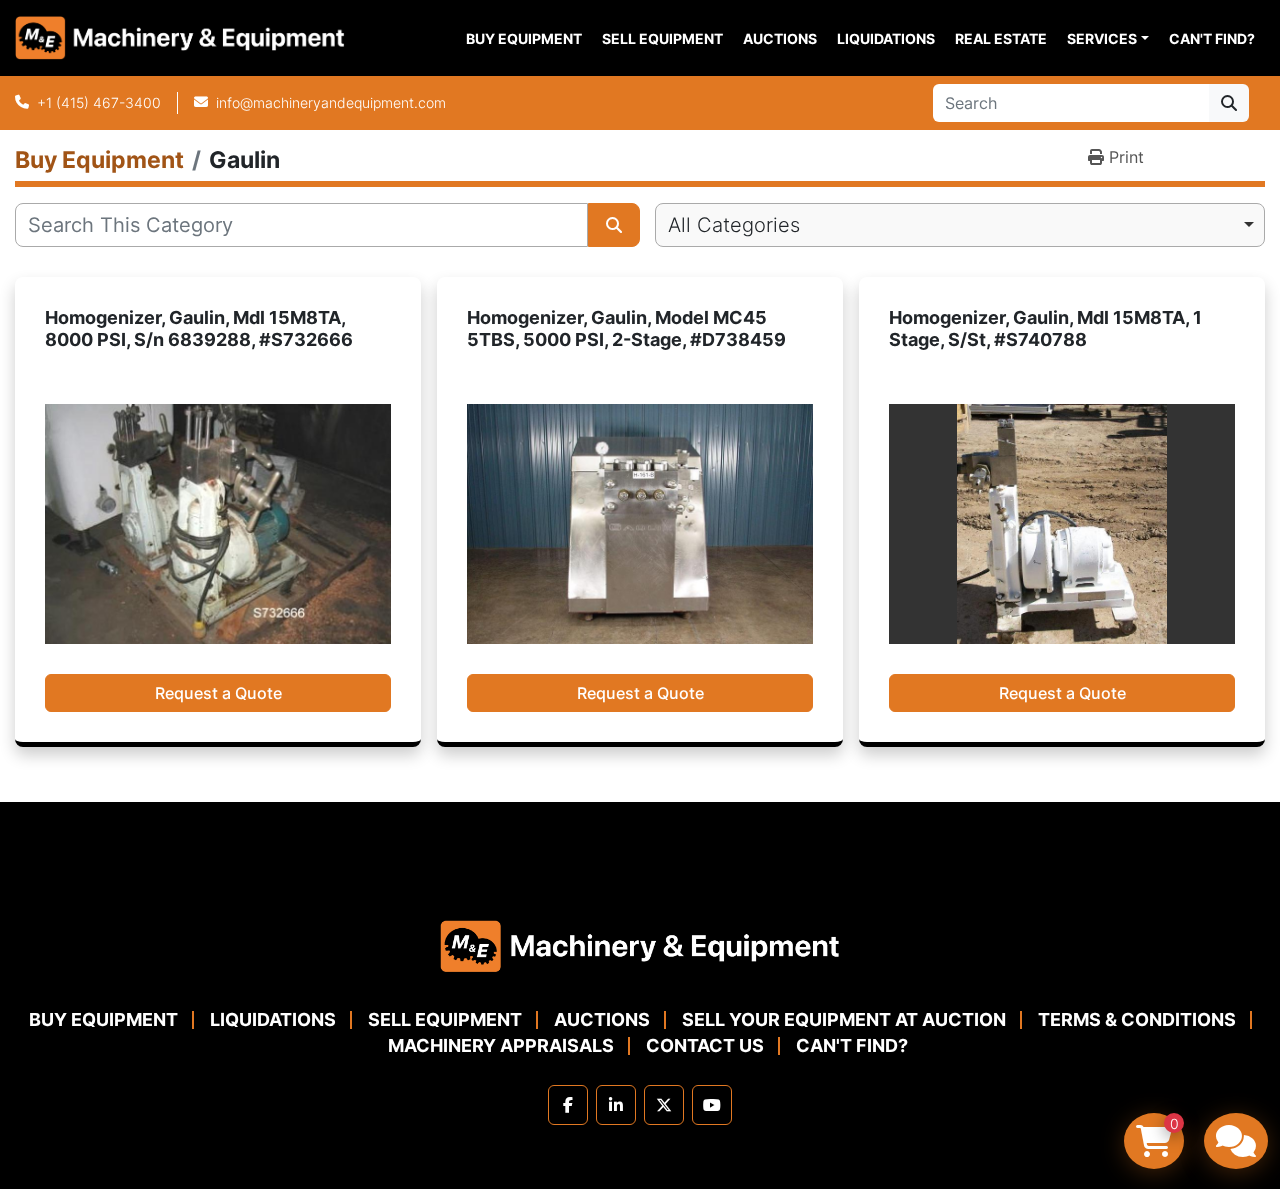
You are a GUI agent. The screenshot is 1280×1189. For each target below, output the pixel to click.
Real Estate (1001, 38)
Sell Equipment (662, 38)
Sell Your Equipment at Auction (844, 1019)
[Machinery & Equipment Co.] (640, 944)
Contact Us (705, 1045)
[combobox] (960, 225)
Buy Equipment (524, 38)
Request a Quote (218, 693)
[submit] (1229, 103)
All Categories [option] (734, 225)
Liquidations (886, 38)
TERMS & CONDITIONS (1137, 1019)
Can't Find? (1212, 38)
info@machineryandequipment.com (331, 102)
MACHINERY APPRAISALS (501, 1045)
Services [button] (1102, 38)
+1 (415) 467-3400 (99, 102)
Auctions (780, 38)
